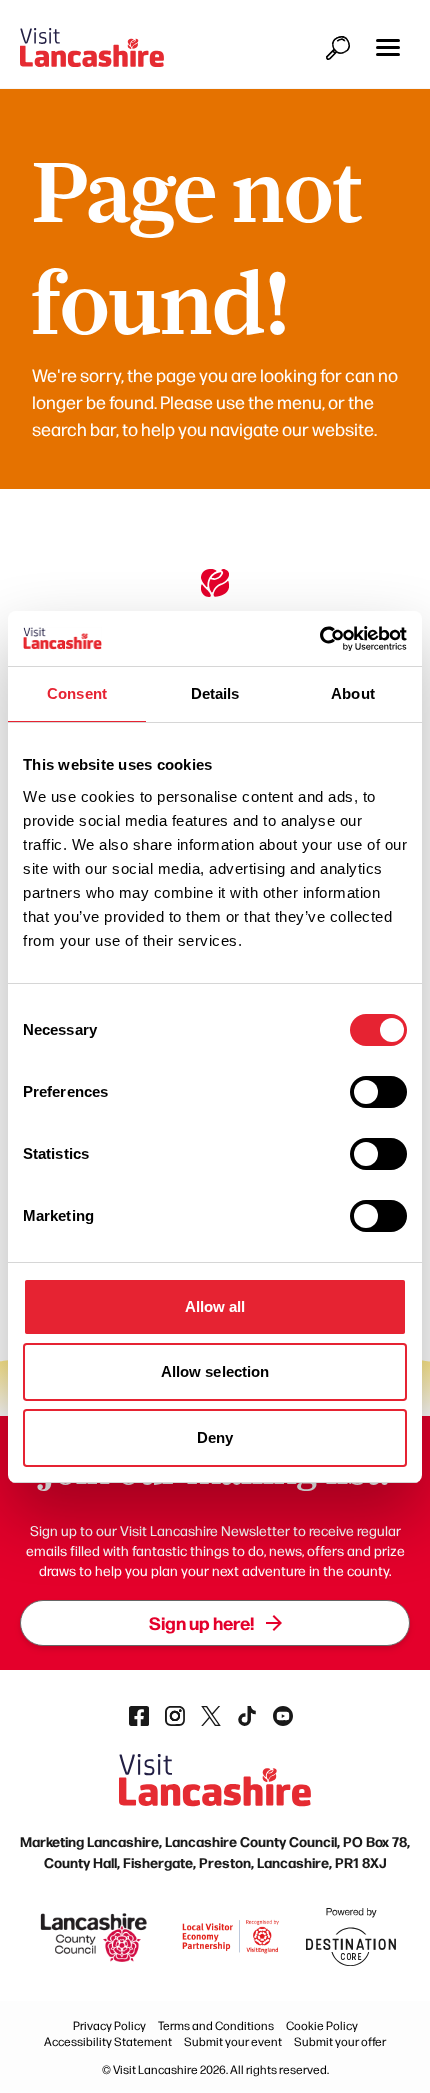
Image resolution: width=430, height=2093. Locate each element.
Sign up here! (201, 1622)
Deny (215, 1437)
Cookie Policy (322, 2025)
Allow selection (215, 1371)
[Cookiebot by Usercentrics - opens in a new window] (319, 639)
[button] (388, 47)
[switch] (378, 1092)
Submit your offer (340, 2041)
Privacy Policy (109, 2025)
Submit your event (233, 2041)
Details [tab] (215, 693)
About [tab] (353, 693)
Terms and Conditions (216, 2025)
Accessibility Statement (108, 2041)
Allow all (215, 1306)
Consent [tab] (77, 693)
